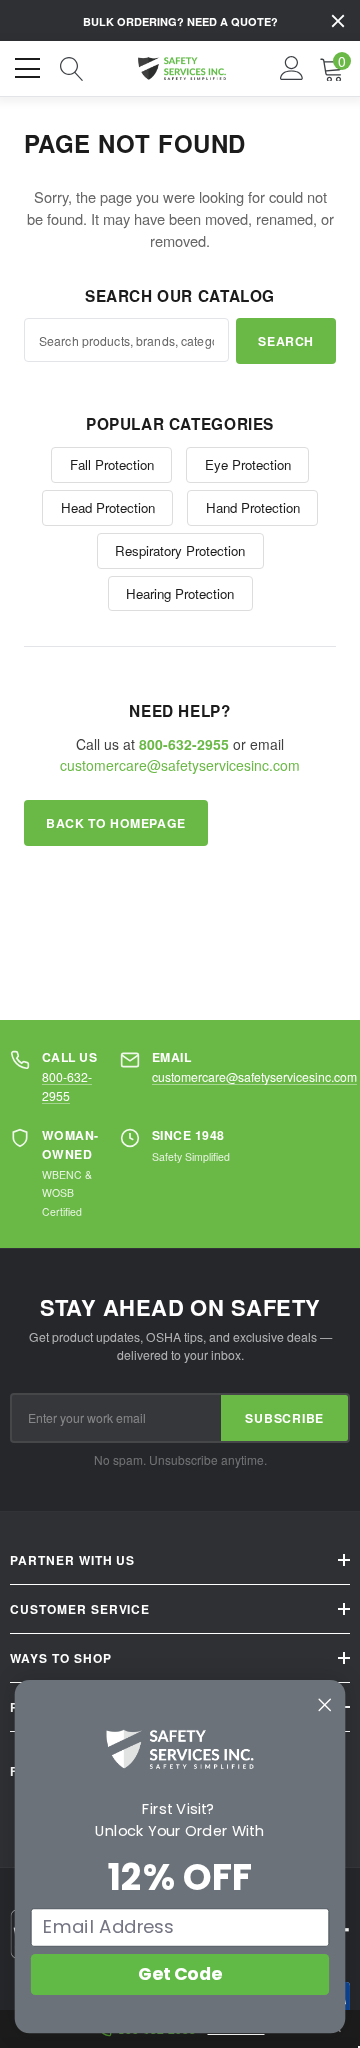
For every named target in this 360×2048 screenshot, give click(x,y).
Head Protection (108, 507)
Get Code (180, 1974)
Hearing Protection (180, 593)
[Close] (338, 21)
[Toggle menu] (30, 66)
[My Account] (292, 69)
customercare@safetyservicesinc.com (180, 765)
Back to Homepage (116, 823)
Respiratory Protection (180, 550)
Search (286, 341)
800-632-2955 (67, 1085)
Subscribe (284, 1418)
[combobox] (126, 340)
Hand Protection (253, 507)
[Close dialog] (325, 1705)
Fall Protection (112, 464)
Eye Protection (248, 464)
